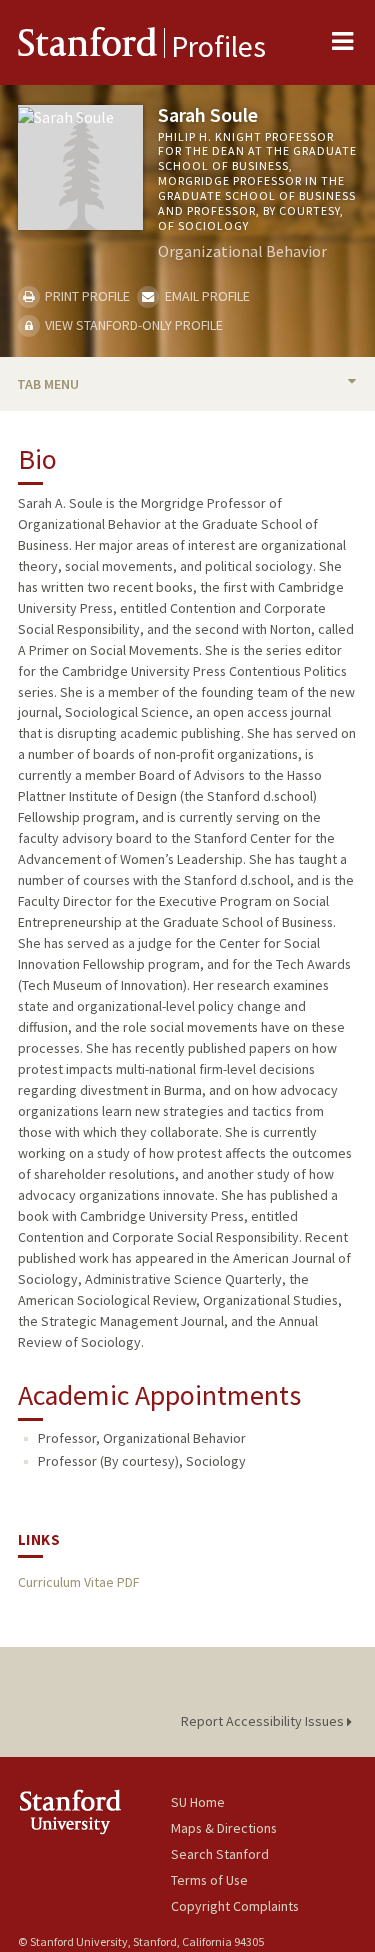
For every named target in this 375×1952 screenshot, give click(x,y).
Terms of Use (209, 1880)
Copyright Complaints (235, 1906)
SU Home (198, 1802)
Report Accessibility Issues (264, 1721)
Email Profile (205, 296)
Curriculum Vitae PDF (78, 1582)
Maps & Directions (224, 1828)
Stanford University (94, 1811)
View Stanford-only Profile (132, 325)
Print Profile (86, 296)
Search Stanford (220, 1854)
